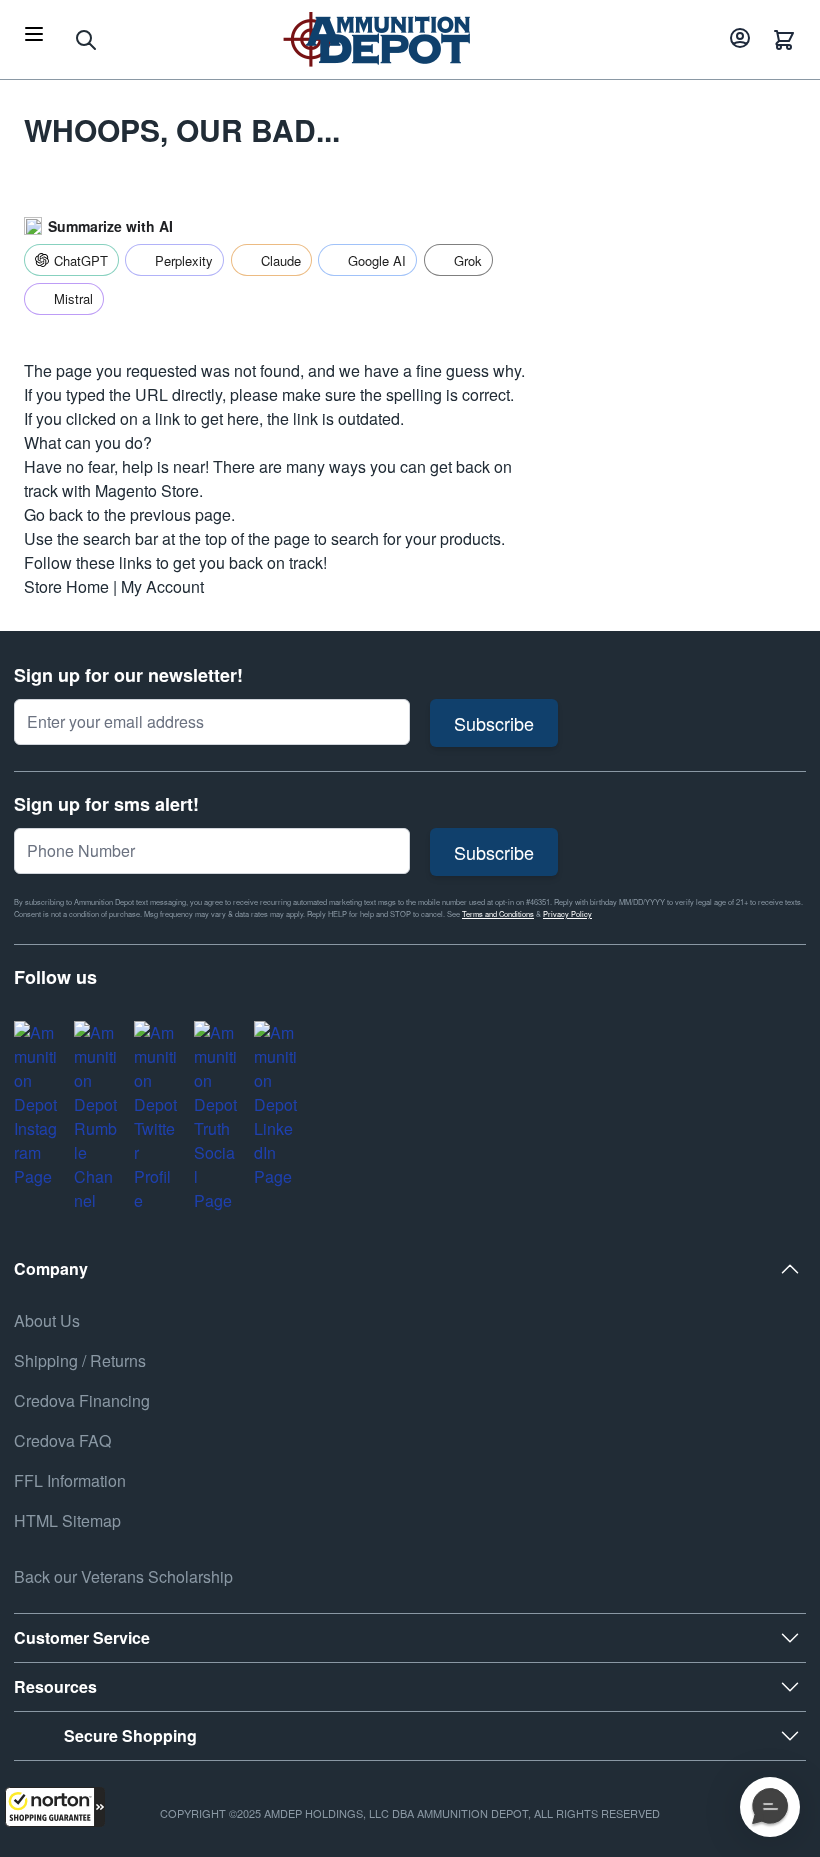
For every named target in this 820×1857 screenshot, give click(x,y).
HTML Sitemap (67, 1520)
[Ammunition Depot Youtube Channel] (96, 1117)
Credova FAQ (62, 1440)
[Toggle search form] (86, 40)
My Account (162, 586)
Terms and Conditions (498, 913)
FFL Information (70, 1480)
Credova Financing (82, 1400)
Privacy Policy (567, 913)
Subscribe (494, 723)
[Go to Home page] (376, 39)
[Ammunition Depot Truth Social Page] (216, 1117)
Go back (53, 514)
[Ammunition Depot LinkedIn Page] (276, 1105)
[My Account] (737, 40)
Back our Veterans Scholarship (123, 1576)
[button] (55, 1807)
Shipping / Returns (80, 1360)
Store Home (66, 586)
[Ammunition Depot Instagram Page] (36, 1105)
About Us (47, 1320)
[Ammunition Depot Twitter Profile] (156, 1117)
